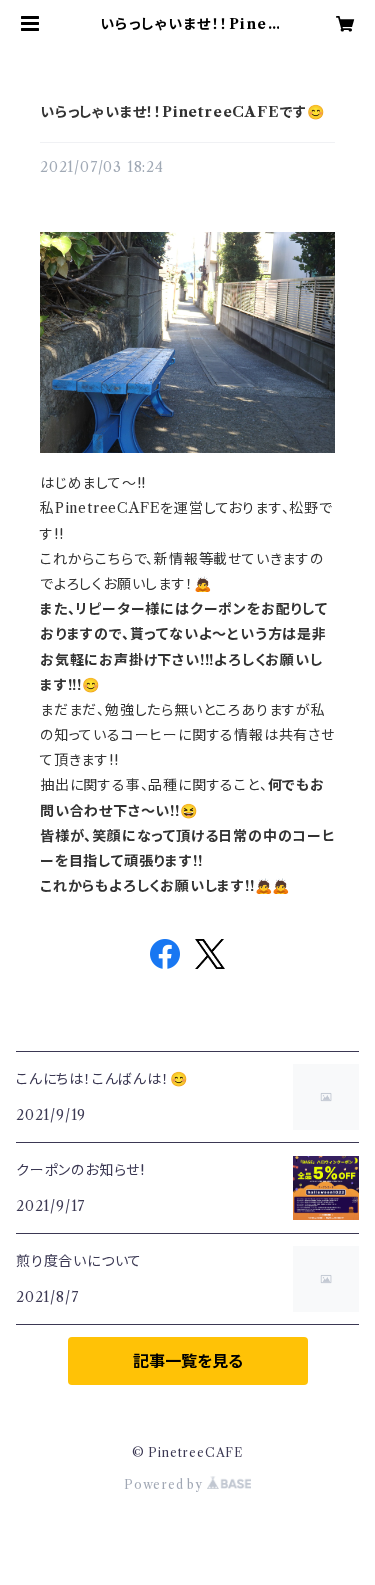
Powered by (165, 1484)
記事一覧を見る (188, 1361)
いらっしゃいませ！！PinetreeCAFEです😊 (182, 112)
